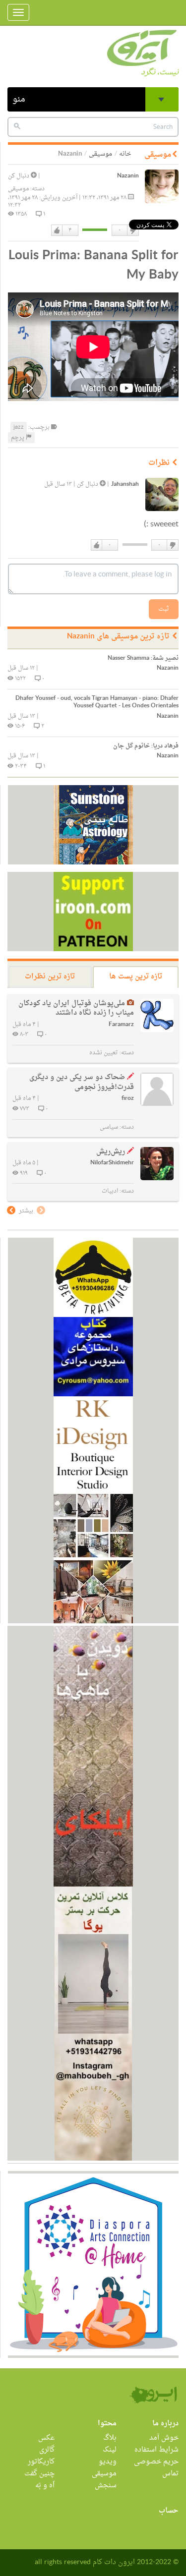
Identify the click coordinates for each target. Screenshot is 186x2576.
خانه (125, 154)
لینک (110, 2450)
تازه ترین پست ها (136, 977)
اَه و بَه (45, 2486)
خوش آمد (164, 2438)
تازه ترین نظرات (50, 977)
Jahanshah (125, 485)
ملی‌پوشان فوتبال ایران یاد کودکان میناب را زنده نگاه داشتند (76, 1008)
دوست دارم (57, 230)
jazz (19, 427)
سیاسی (109, 1127)
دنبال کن (19, 176)
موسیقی (100, 154)
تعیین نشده (104, 1053)
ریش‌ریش (111, 1152)
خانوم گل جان (146, 746)
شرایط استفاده (156, 2450)
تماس (170, 2474)
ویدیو (108, 2462)
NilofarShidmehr (112, 1163)
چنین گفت (39, 2474)
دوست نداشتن (132, 230)
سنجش (106, 2486)
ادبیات (110, 1191)
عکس (46, 2438)
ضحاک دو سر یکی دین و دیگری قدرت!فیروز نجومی (82, 1082)
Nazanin (128, 176)
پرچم (18, 438)
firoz (128, 1099)
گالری (47, 2450)
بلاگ (110, 2438)
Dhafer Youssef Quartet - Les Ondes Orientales (97, 702)
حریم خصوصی (156, 2462)
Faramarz (121, 1025)
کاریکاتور (41, 2462)
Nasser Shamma (143, 658)
